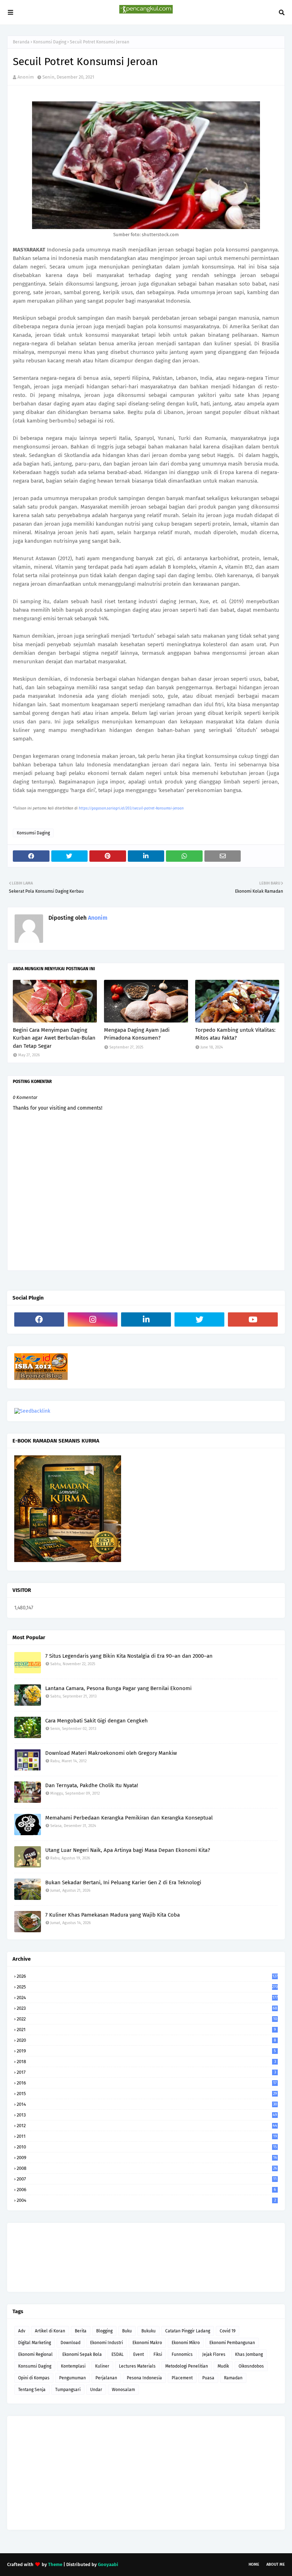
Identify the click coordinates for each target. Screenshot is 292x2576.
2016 (147, 2083)
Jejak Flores (214, 2354)
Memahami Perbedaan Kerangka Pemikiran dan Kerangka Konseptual (129, 1818)
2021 (146, 2030)
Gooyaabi (108, 2564)
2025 (147, 1987)
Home (254, 2564)
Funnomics (182, 2354)
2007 (147, 2179)
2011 (147, 2136)
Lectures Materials (137, 2366)
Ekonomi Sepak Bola (82, 2354)
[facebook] (39, 1319)
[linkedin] (146, 1319)
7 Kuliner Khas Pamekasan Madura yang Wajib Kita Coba (113, 1915)
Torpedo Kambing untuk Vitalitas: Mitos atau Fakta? (235, 1034)
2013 (147, 2115)
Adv (22, 2331)
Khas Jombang (249, 2354)
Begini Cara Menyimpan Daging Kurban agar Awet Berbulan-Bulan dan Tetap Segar (54, 1038)
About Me (276, 2564)
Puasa (208, 2378)
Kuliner (102, 2366)
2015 (147, 2094)
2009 (147, 2158)
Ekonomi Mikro (186, 2343)
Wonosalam (123, 2390)
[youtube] (253, 1319)
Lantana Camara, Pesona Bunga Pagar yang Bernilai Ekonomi (118, 1688)
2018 (146, 2062)
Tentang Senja (32, 2390)
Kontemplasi (73, 2366)
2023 (147, 2008)
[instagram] (93, 1319)
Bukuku (148, 2331)
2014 (147, 2104)
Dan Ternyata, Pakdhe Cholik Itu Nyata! (92, 1785)
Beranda (21, 42)
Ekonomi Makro (147, 2343)
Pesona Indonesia (144, 2378)
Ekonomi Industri (106, 2343)
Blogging (104, 2331)
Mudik (223, 2366)
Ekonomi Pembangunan (232, 2343)
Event (139, 2354)
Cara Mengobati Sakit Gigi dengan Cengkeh (97, 1721)
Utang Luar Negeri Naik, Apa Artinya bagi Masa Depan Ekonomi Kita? (128, 1850)
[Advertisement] (146, 2473)
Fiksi (158, 2354)
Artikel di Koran (50, 2331)
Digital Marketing (35, 2343)
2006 (146, 2190)
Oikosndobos (251, 2366)
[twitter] (199, 1319)
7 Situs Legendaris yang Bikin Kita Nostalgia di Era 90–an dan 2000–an (129, 1656)
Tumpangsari (68, 2390)
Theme (55, 2564)
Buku (127, 2331)
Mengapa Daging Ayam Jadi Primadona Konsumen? (137, 1034)
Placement (182, 2378)
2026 (147, 1976)
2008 (147, 2168)
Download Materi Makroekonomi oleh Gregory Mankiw (111, 1753)
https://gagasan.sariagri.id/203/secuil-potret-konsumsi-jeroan (131, 808)
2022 (147, 2019)
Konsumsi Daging (50, 42)
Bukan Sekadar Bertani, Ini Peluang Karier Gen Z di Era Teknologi (123, 1882)
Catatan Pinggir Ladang (188, 2331)
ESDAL (118, 2354)
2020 (146, 2040)
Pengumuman (72, 2378)
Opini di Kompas (34, 2378)
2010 (147, 2147)
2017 (146, 2072)
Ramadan (233, 2378)
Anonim (26, 77)
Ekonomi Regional (35, 2354)
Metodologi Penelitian (187, 2366)
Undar (96, 2390)
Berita (81, 2331)
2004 (146, 2200)
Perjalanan (106, 2378)
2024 (147, 1998)
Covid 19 (228, 2331)
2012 (147, 2126)
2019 (146, 2051)
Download (71, 2343)
